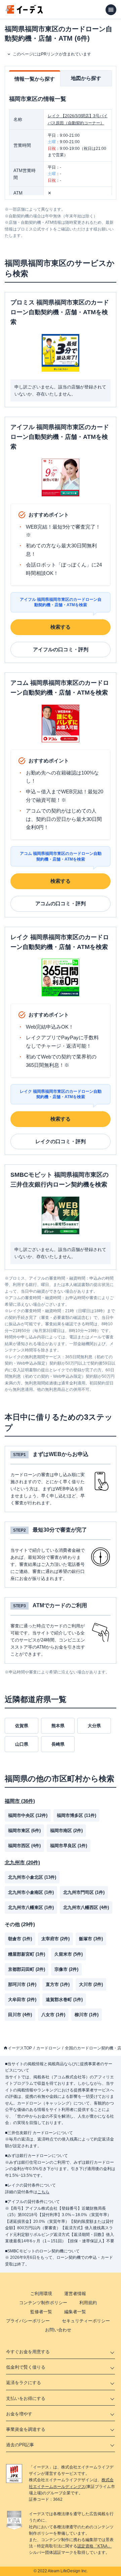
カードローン (48, 2048)
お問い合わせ (58, 2330)
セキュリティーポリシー (86, 2321)
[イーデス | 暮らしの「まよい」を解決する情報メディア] (24, 12)
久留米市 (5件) (69, 1954)
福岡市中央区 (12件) (28, 1815)
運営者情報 (75, 2294)
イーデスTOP (20, 2048)
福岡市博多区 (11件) (76, 1815)
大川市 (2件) (91, 1984)
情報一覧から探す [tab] (35, 79)
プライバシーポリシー (28, 2321)
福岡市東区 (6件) (24, 1831)
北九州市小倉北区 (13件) (32, 1877)
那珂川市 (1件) (22, 1984)
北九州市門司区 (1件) (84, 1892)
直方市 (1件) (58, 1984)
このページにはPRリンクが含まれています (52, 54)
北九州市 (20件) (22, 1862)
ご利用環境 (41, 2294)
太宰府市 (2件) (55, 1939)
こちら (43, 2192)
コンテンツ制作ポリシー (43, 2303)
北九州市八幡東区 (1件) (31, 1907)
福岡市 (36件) (20, 1801)
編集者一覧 (75, 2312)
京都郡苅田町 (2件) (27, 1969)
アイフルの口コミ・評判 (61, 649)
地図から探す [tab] (86, 78)
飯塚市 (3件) (91, 1939)
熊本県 (58, 1726)
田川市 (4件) (20, 2015)
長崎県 (58, 1744)
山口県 (22, 1744)
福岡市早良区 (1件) (69, 1846)
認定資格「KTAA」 (94, 2546)
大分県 (94, 1726)
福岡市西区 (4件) (24, 1846)
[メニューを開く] (111, 10)
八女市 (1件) (53, 2015)
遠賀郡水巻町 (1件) (64, 2000)
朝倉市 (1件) (20, 1939)
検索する (61, 627)
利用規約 (88, 2303)
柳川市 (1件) (87, 2015)
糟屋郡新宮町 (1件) (27, 1954)
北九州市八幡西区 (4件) (86, 1907)
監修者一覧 (41, 2312)
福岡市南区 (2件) (66, 1831)
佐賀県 (22, 1726)
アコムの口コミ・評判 (61, 903)
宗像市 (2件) (66, 1969)
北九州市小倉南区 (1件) (31, 1892)
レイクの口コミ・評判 (61, 1141)
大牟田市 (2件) (22, 2000)
